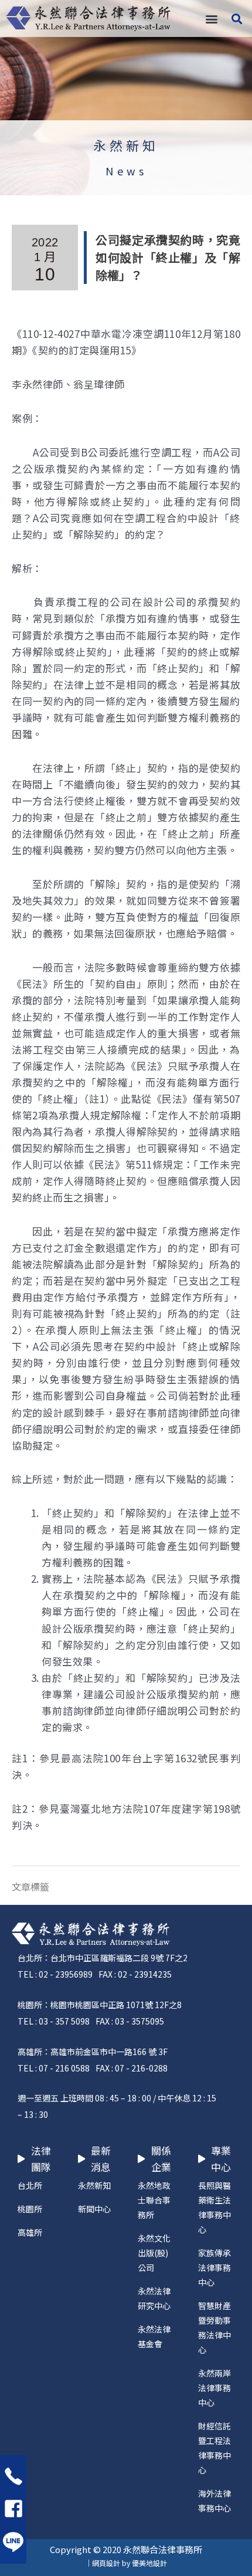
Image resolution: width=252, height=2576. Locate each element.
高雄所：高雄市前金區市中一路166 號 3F (93, 2052)
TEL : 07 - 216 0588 (54, 2068)
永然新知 (126, 145)
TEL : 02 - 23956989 (55, 1974)
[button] (211, 18)
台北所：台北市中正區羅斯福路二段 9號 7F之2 (103, 1958)
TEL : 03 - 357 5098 (54, 2021)
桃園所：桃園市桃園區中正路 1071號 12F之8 (100, 2005)
